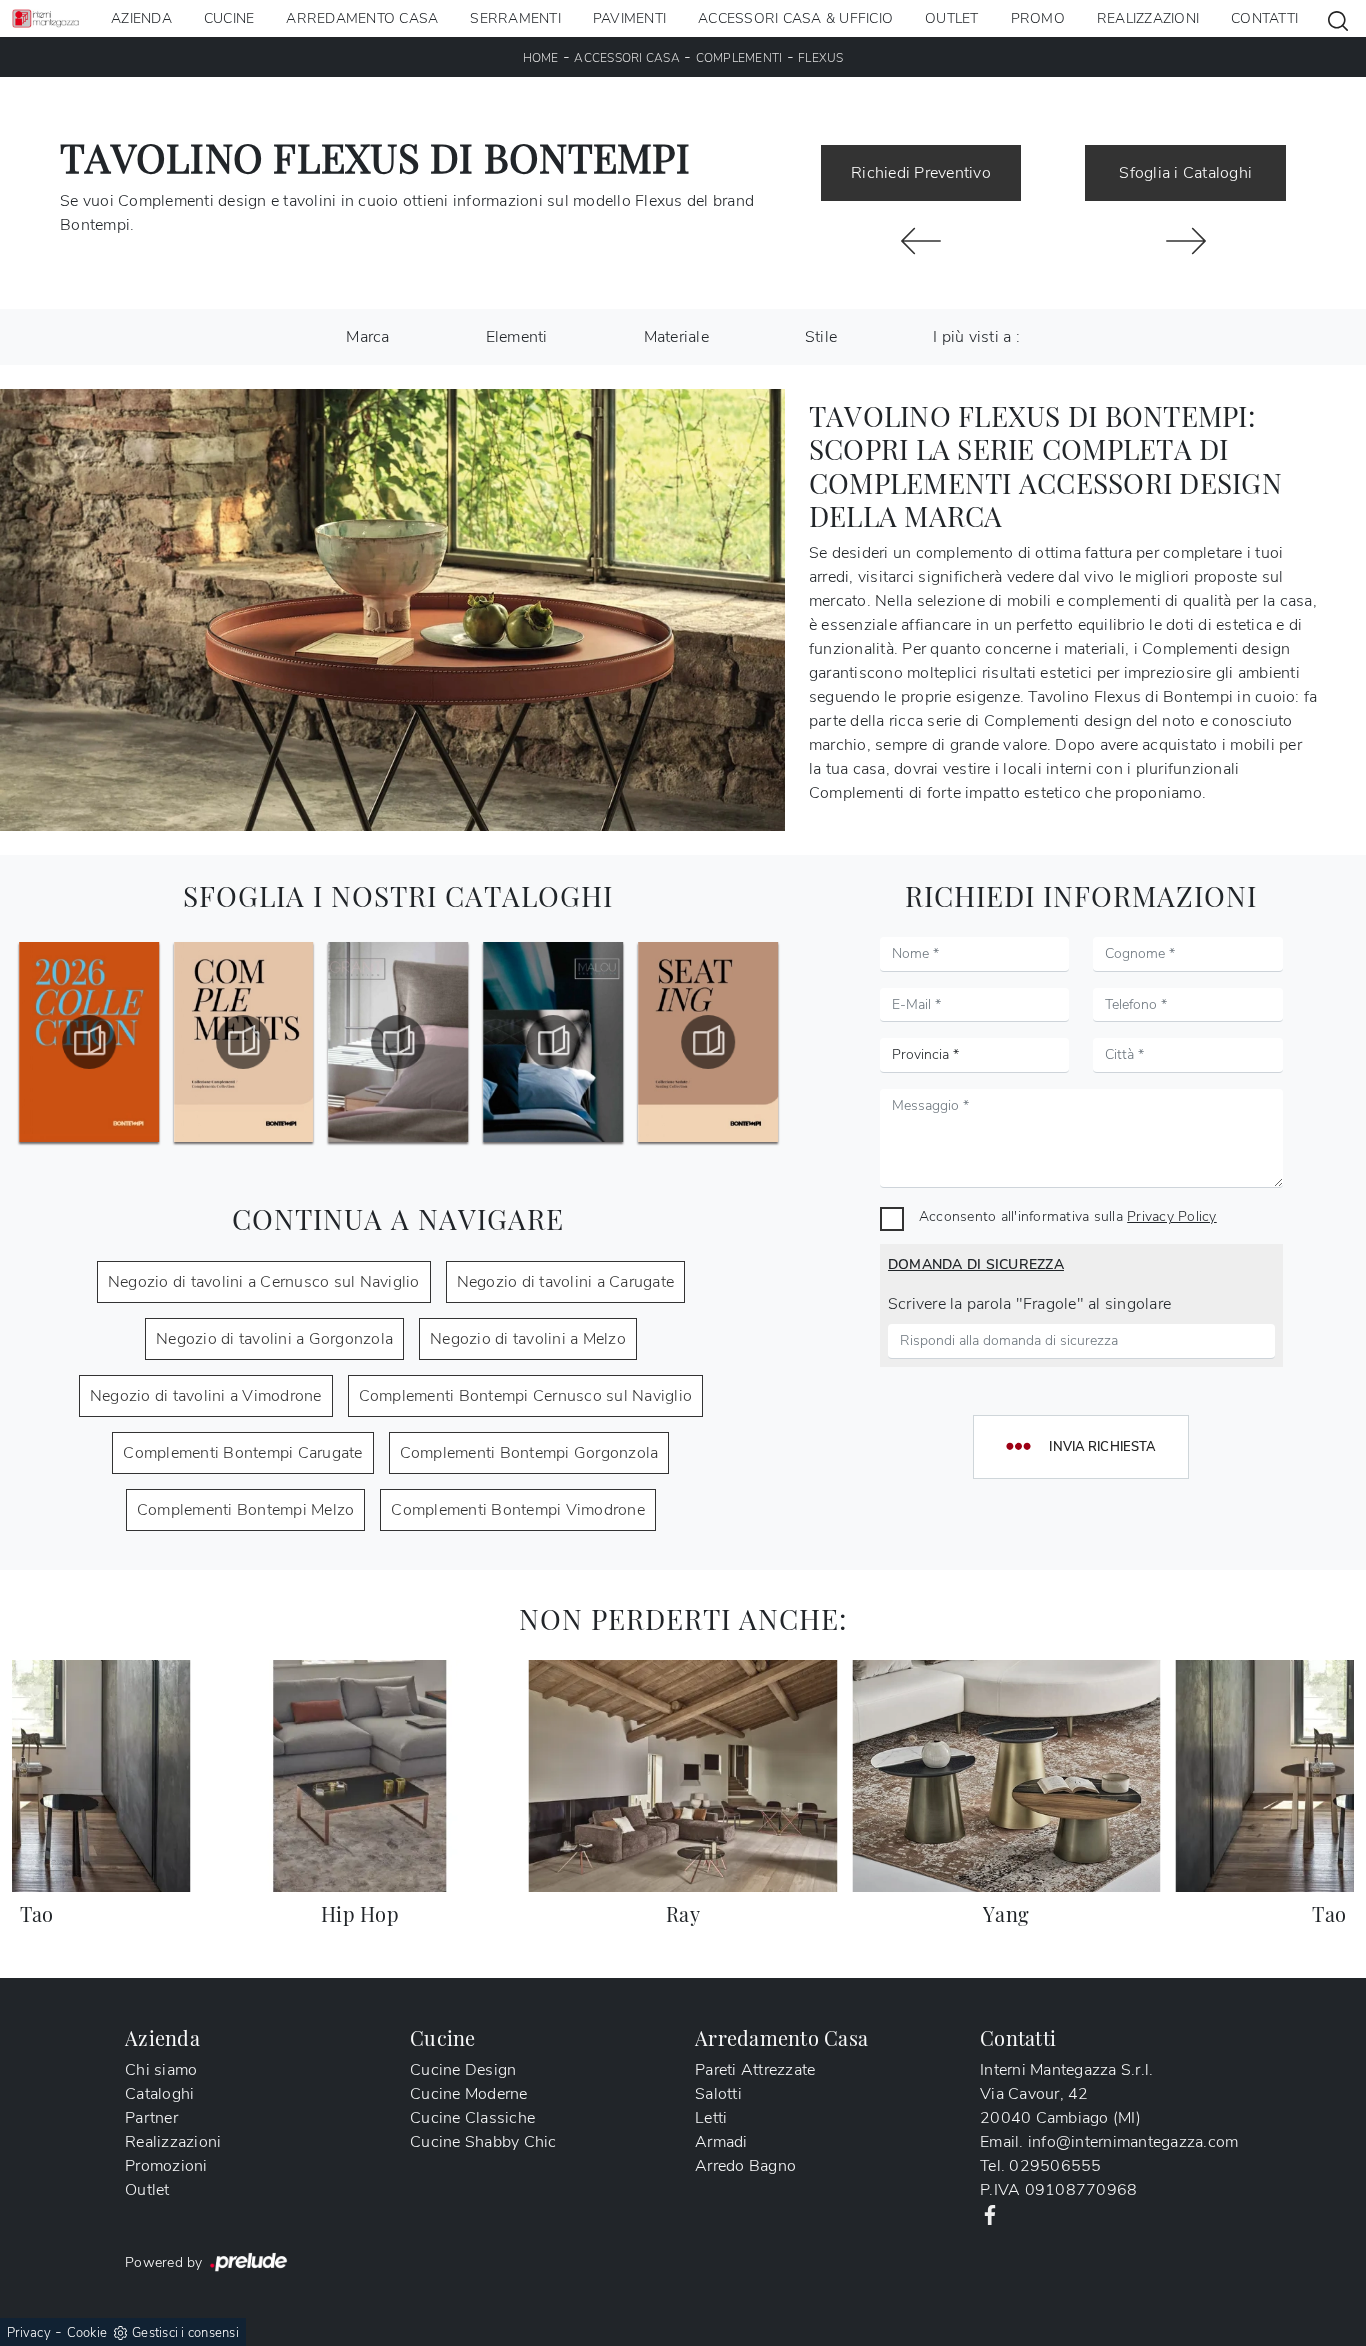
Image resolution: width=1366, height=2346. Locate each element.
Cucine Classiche (472, 2118)
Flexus (821, 58)
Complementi (739, 58)
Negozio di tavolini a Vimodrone (206, 1396)
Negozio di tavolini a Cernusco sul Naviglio (264, 1282)
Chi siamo (161, 2070)
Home (541, 58)
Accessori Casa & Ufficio (795, 18)
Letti (711, 2118)
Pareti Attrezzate (755, 2070)
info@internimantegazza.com (1133, 2142)
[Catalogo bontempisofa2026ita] (708, 1042)
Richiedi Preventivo (921, 173)
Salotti (718, 2094)
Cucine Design (463, 2070)
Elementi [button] (517, 337)
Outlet (952, 18)
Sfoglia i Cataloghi (1185, 173)
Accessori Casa (627, 58)
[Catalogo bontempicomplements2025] (89, 1042)
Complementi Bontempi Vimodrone (518, 1510)
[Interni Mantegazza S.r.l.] (45, 18)
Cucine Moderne (469, 2094)
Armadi (721, 2142)
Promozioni (166, 2166)
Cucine (229, 18)
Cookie (87, 2333)
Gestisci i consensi (185, 2333)
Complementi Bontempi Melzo (246, 1510)
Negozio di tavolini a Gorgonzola (274, 1339)
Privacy (29, 2333)
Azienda (141, 18)
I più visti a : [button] (976, 337)
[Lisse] (1185, 241)
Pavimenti (629, 18)
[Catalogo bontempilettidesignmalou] (399, 1042)
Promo (1038, 18)
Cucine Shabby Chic (483, 2142)
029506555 (1055, 2166)
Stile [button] (821, 337)
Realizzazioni (1148, 18)
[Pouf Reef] (921, 241)
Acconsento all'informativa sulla (1068, 1216)
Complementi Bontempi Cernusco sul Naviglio (526, 1396)
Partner (151, 2118)
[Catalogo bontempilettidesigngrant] (244, 1042)
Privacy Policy (1172, 1216)
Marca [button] (367, 337)
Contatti (1264, 18)
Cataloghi (159, 2094)
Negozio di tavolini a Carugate (566, 1282)
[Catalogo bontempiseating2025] (553, 1042)
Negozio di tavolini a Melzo (528, 1339)
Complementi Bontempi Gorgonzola (529, 1453)
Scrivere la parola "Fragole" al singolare (1029, 1304)
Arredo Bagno (745, 2166)
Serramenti (515, 18)
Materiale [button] (676, 337)
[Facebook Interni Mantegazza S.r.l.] (990, 2214)
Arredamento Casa (362, 18)
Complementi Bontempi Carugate (242, 1453)
